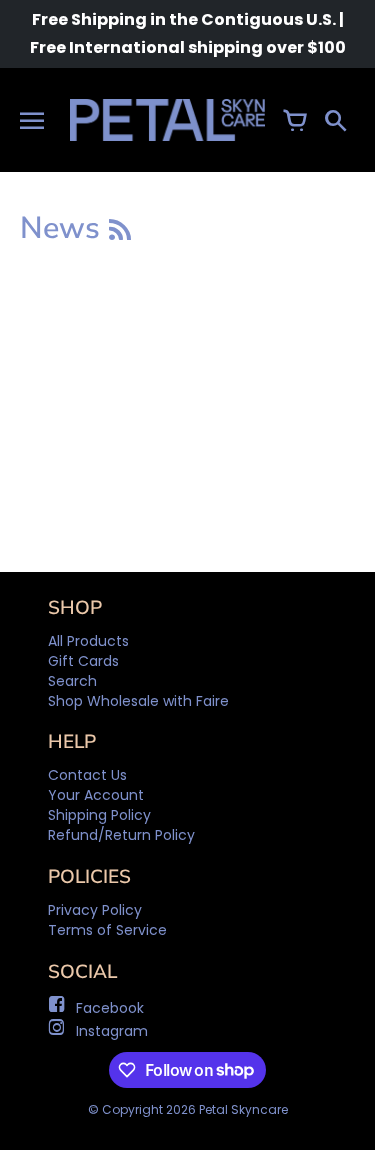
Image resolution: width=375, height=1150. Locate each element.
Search (72, 681)
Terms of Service (107, 930)
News (64, 228)
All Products (88, 641)
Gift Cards (83, 661)
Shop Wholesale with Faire (138, 701)
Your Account (96, 795)
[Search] (335, 120)
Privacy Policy (95, 910)
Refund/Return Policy (121, 835)
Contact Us (87, 775)
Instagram (112, 1031)
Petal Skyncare (243, 1109)
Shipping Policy (99, 815)
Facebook (110, 1008)
